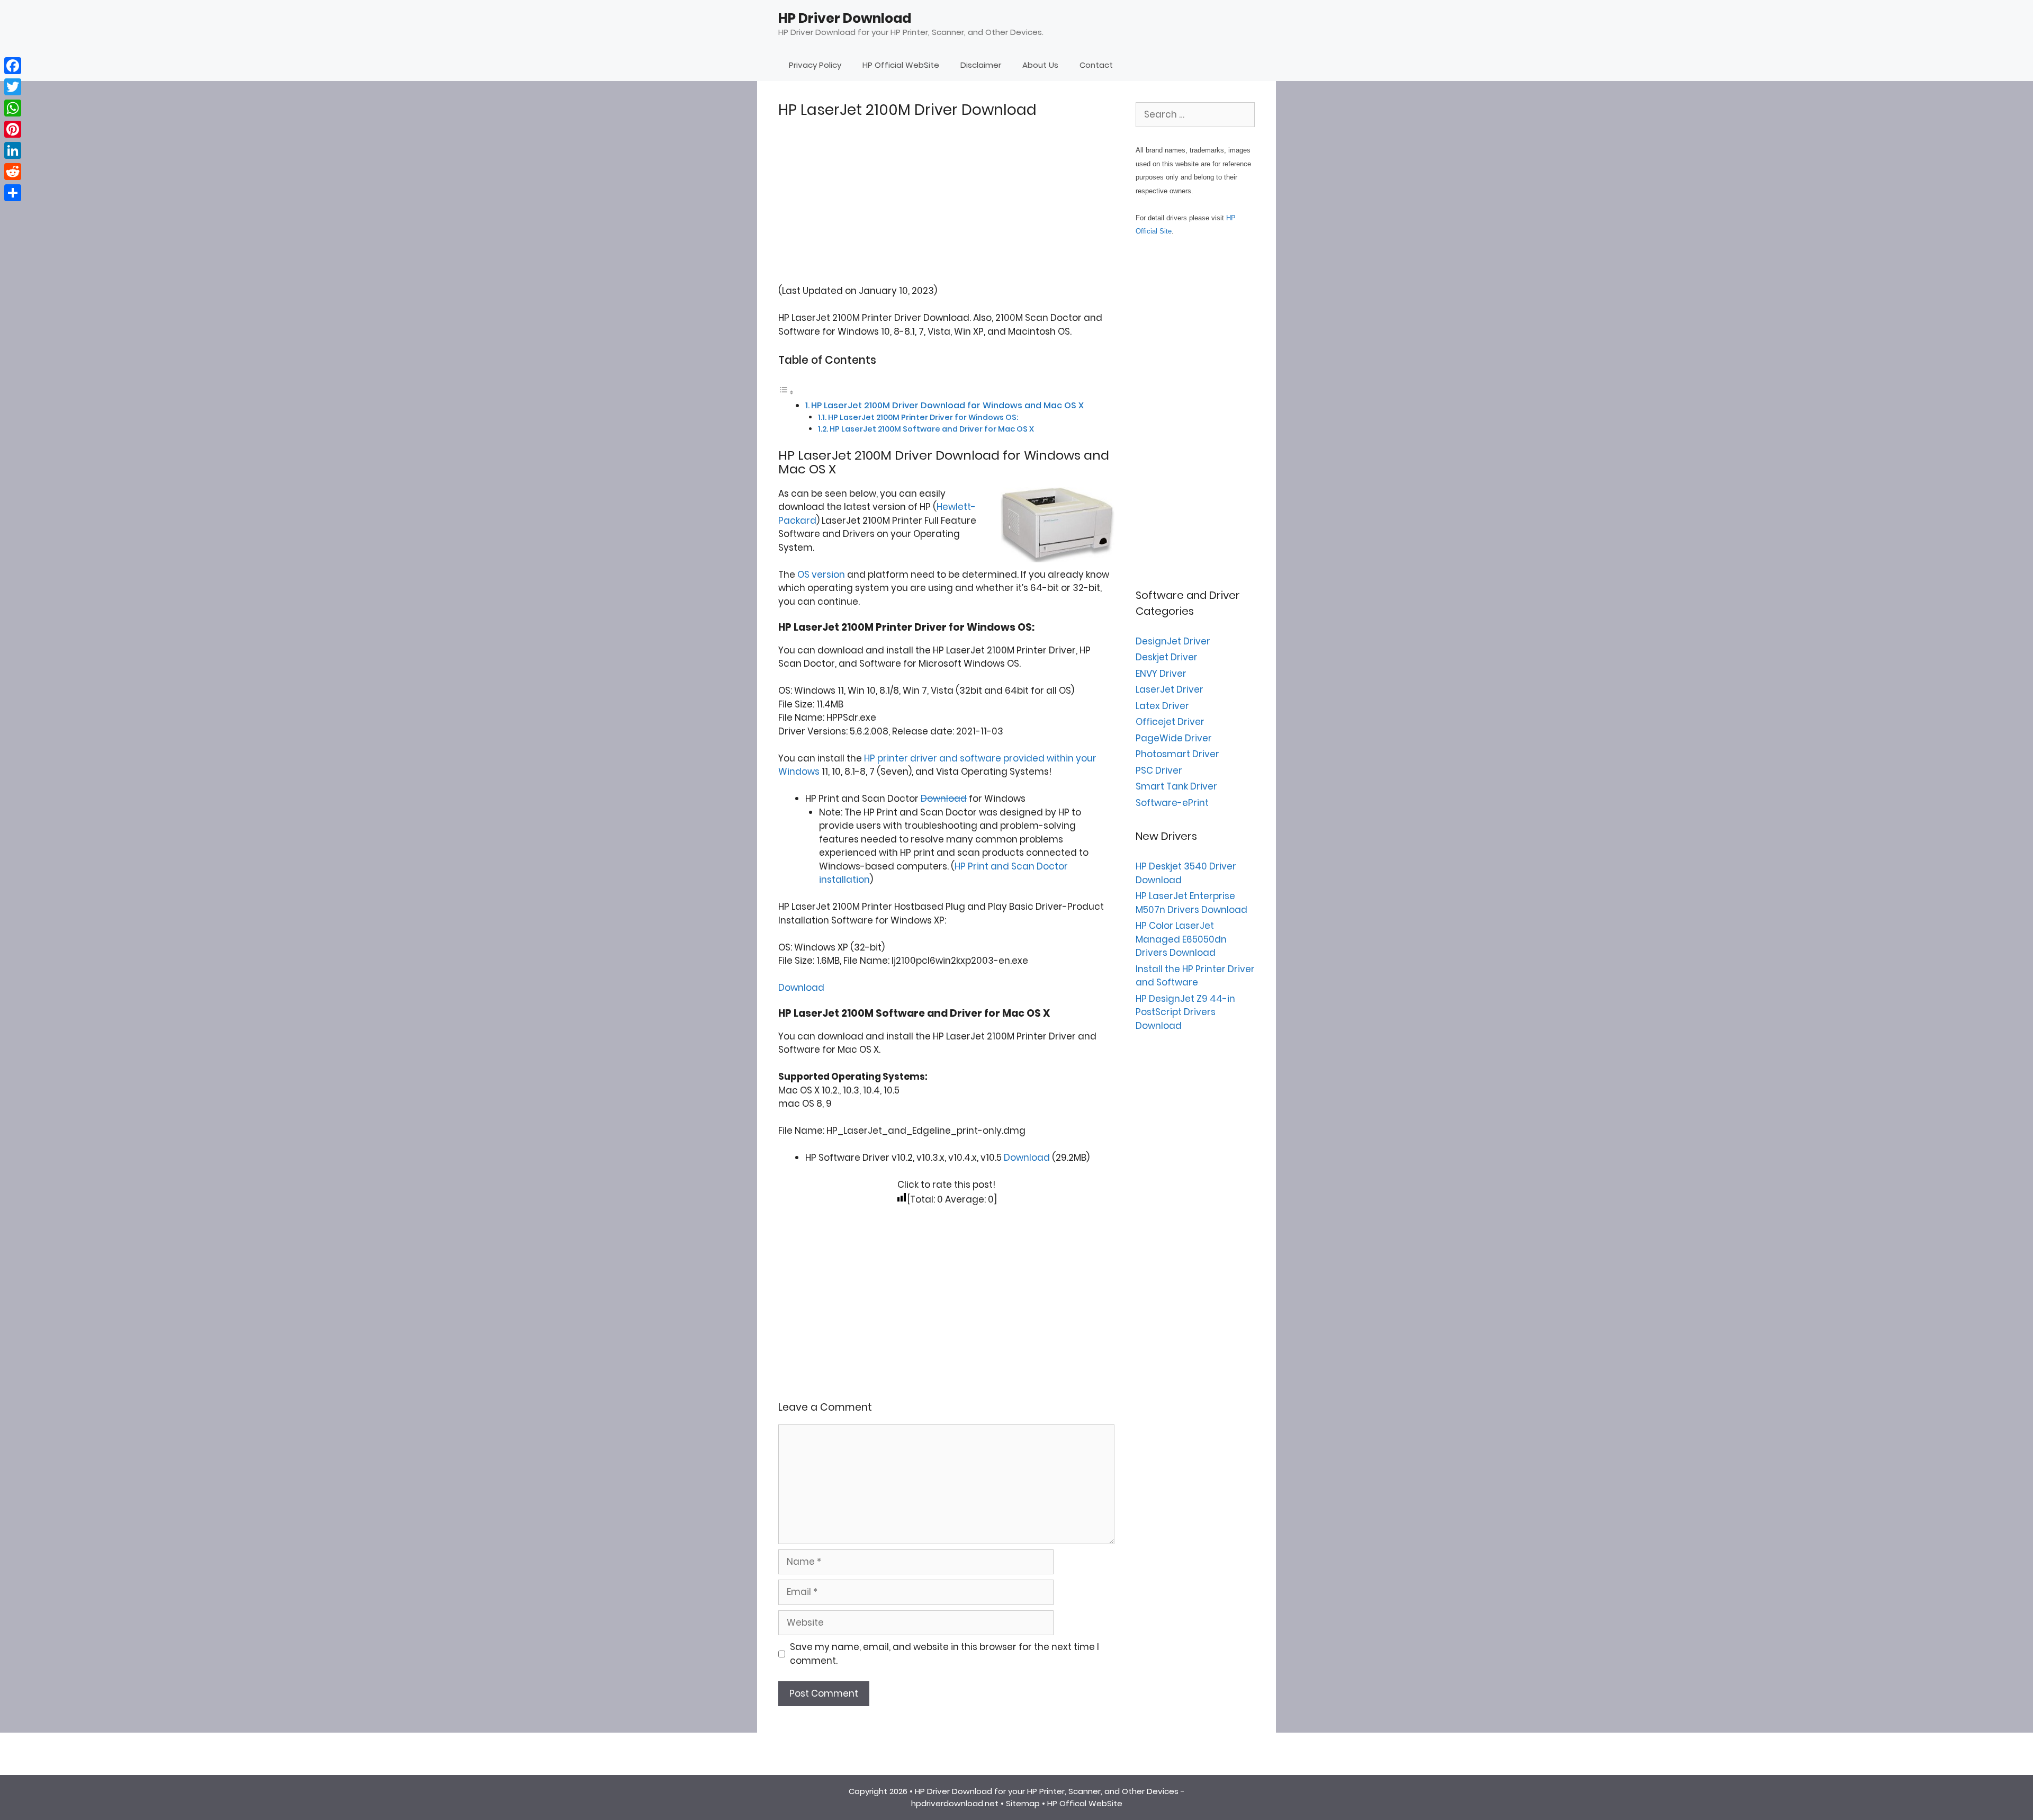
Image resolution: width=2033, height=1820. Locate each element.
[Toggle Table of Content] (786, 392)
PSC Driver (1159, 770)
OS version (821, 575)
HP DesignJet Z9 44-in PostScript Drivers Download (1185, 1012)
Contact (1096, 65)
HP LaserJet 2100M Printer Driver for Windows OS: (923, 417)
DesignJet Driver (1173, 641)
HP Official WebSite (901, 65)
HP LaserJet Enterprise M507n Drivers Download (1191, 903)
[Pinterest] (13, 129)
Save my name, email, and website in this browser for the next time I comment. (944, 1654)
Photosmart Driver (1177, 754)
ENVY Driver (1161, 674)
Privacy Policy (815, 65)
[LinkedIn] (13, 150)
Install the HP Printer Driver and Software (1195, 976)
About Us (1040, 65)
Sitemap (1023, 1803)
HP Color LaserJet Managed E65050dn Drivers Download (1181, 939)
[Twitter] (13, 87)
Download (944, 799)
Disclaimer (981, 65)
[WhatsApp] (13, 108)
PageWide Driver (1174, 738)
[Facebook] (13, 66)
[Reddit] (13, 172)
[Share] (13, 193)
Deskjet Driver (1167, 657)
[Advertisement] (946, 210)
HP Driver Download (845, 18)
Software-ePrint (1172, 803)
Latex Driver (1162, 706)
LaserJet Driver (1170, 689)
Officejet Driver (1170, 722)
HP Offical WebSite (1085, 1803)
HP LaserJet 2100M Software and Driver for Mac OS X (932, 429)
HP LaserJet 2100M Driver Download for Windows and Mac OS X (947, 405)
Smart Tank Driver (1176, 786)
